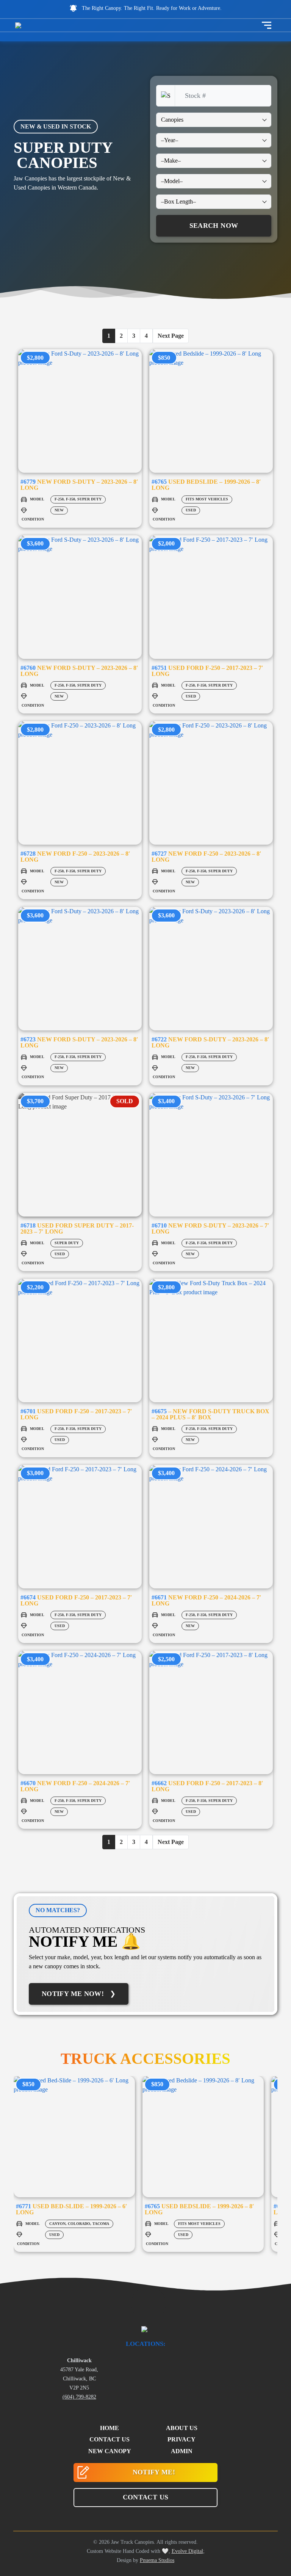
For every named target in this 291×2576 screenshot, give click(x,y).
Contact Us (110, 2439)
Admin (182, 2451)
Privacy (181, 2439)
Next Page (171, 336)
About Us (182, 2428)
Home (110, 2428)
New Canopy (110, 2451)
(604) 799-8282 (79, 2397)
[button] (145, 2498)
